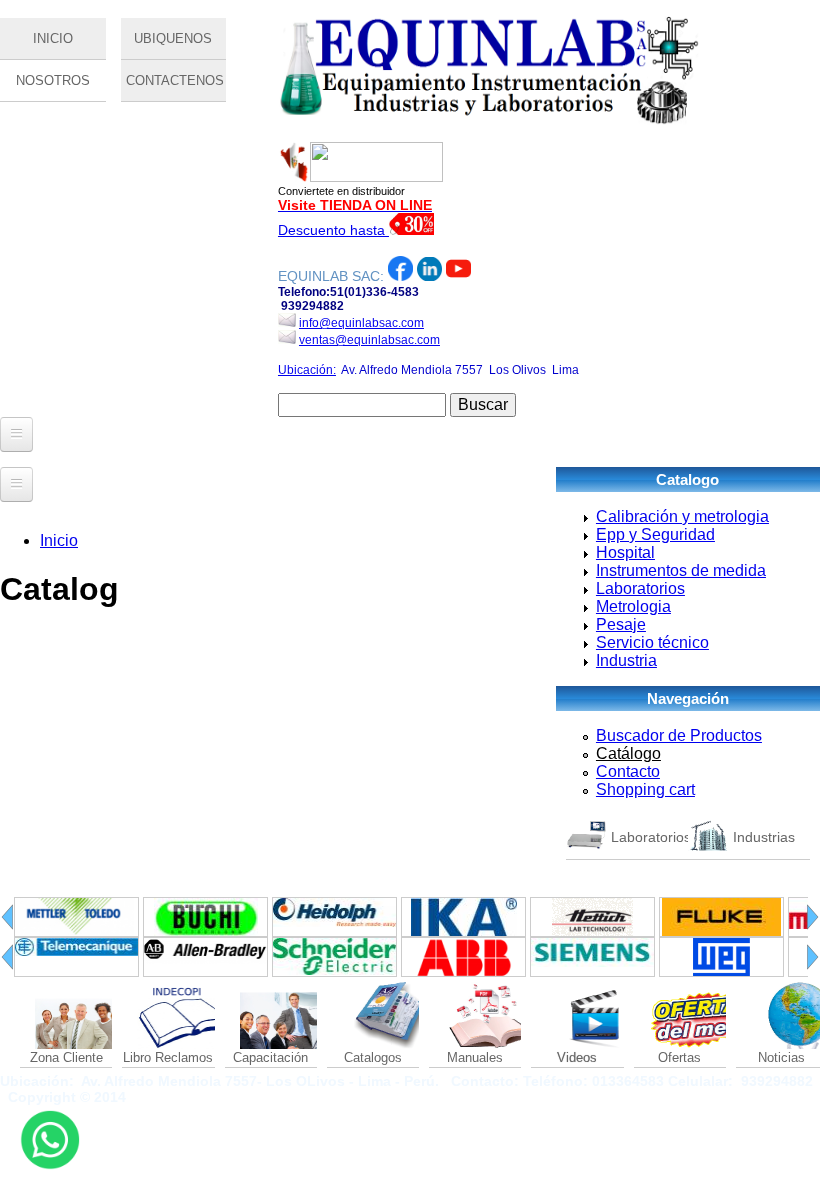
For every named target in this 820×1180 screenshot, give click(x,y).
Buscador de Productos (679, 735)
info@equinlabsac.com (361, 323)
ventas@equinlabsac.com (369, 340)
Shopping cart (645, 789)
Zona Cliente (66, 1057)
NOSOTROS (53, 80)
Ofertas (679, 1057)
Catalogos (373, 1057)
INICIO (53, 38)
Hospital (625, 552)
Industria (626, 660)
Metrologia (633, 606)
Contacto (628, 771)
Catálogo (628, 753)
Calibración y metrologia (682, 516)
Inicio (59, 540)
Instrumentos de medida (681, 570)
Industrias (764, 837)
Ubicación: (307, 370)
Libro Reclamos (168, 1057)
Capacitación (270, 1057)
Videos (577, 1057)
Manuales (475, 1057)
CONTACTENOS (175, 80)
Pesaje (621, 624)
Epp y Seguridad (655, 534)
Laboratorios (640, 588)
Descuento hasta (333, 230)
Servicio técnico (652, 642)
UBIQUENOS (173, 38)
